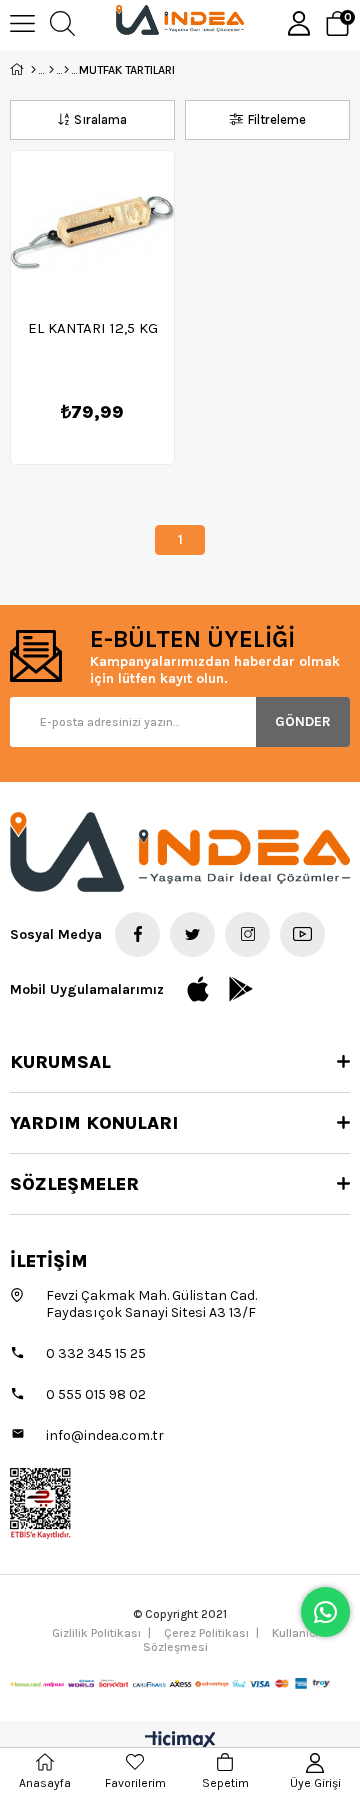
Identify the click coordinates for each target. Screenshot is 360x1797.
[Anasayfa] (33, 70)
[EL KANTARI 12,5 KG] (92, 232)
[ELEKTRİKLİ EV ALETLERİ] (66, 70)
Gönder (303, 721)
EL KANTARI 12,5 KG (93, 328)
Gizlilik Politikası (96, 1633)
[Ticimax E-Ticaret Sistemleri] (180, 1741)
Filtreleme (277, 119)
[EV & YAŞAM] (51, 70)
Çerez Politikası (206, 1633)
